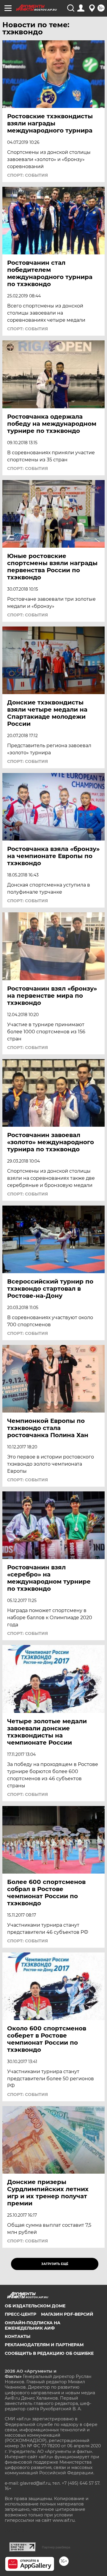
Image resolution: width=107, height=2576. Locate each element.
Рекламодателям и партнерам (44, 2345)
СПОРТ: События (27, 175)
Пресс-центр (21, 2314)
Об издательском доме (35, 2306)
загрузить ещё (55, 2264)
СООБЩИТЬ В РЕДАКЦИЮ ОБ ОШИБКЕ (49, 2353)
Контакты (18, 2336)
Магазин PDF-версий (67, 2314)
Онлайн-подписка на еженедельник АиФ (33, 2325)
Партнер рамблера (56, 2547)
